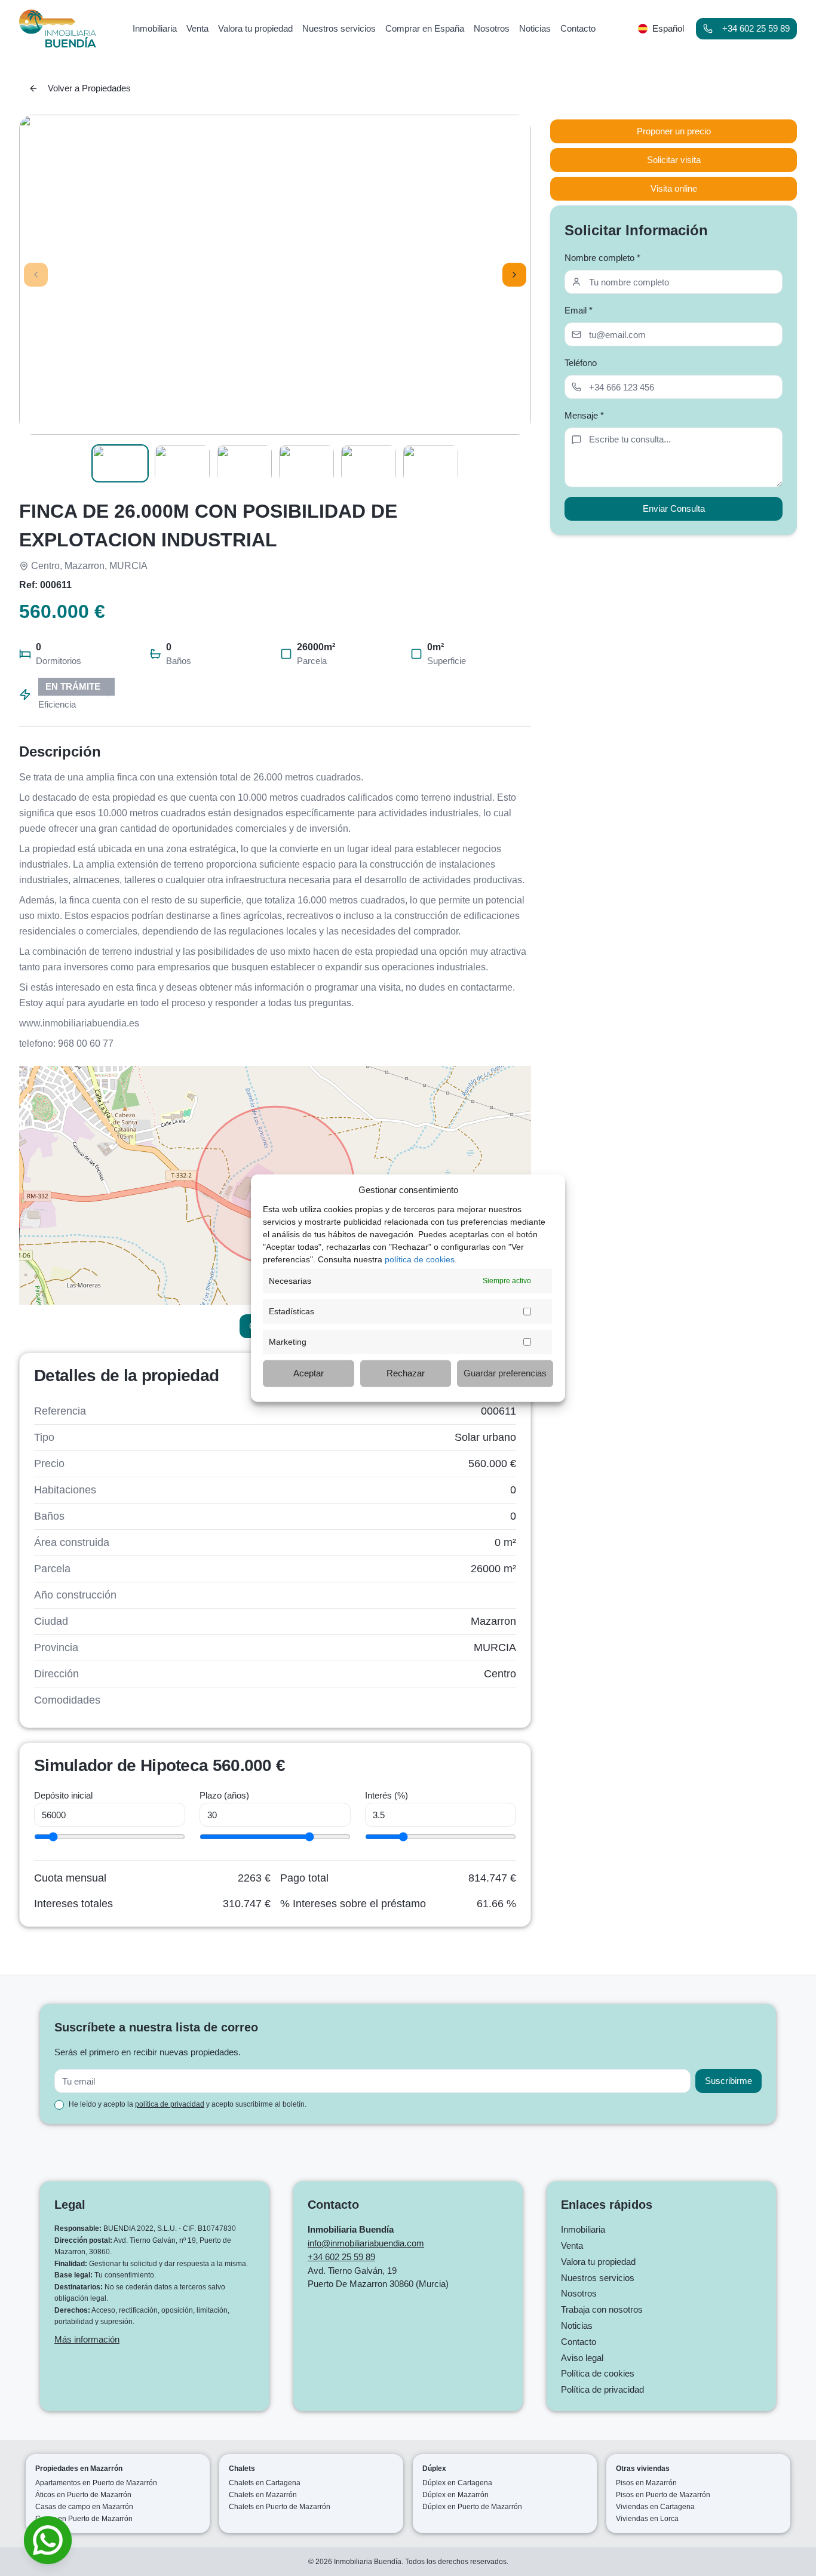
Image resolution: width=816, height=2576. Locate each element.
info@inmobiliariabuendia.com (366, 2243)
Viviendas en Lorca (647, 2519)
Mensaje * (584, 415)
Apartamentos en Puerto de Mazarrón (96, 2483)
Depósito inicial (63, 1795)
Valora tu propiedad (598, 2262)
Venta (572, 2245)
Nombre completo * (602, 258)
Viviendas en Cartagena (655, 2507)
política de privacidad (170, 2104)
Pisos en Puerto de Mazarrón (663, 2495)
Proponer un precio (674, 131)
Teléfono (581, 363)
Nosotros (579, 2293)
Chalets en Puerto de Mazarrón (280, 2507)
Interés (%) (386, 1795)
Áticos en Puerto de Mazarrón (83, 2495)
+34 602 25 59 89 (756, 28)
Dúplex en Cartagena (457, 2483)
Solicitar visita (674, 160)
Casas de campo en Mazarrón (84, 2507)
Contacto (579, 2342)
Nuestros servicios (598, 2278)
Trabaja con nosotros (602, 2309)
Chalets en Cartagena (265, 2483)
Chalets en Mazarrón (263, 2495)
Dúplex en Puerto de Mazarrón (472, 2507)
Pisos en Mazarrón (646, 2483)
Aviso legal (582, 2358)
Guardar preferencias (505, 1373)
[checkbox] (59, 2105)
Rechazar (406, 1373)
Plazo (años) (224, 1795)
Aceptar (309, 1373)
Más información (87, 2339)
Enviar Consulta (674, 508)
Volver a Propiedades (89, 88)
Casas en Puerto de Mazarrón (84, 2519)
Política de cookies (598, 2373)
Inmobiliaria (583, 2229)
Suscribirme (728, 2081)
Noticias (577, 2326)
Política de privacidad (602, 2389)
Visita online (674, 188)
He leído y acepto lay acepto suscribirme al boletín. (188, 2104)
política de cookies (420, 1259)
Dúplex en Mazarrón (455, 2495)
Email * (579, 310)
